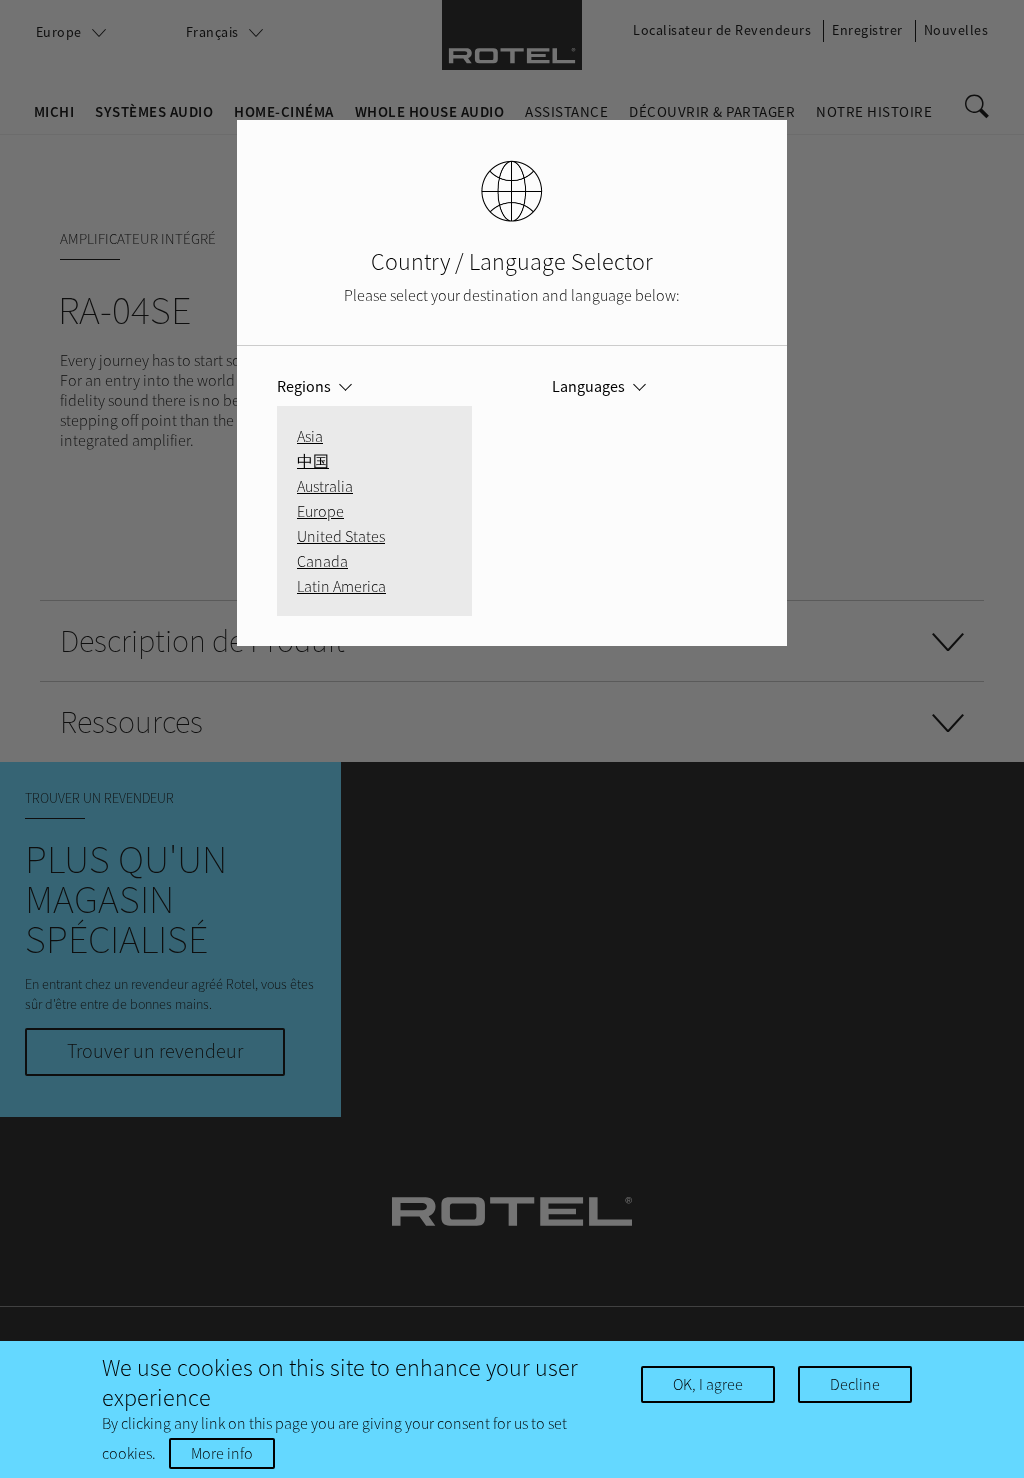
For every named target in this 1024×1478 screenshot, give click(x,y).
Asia (310, 436)
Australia (325, 486)
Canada (322, 561)
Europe (320, 511)
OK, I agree (708, 1384)
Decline (855, 1384)
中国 (313, 461)
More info (222, 1453)
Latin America (341, 586)
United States (341, 536)
